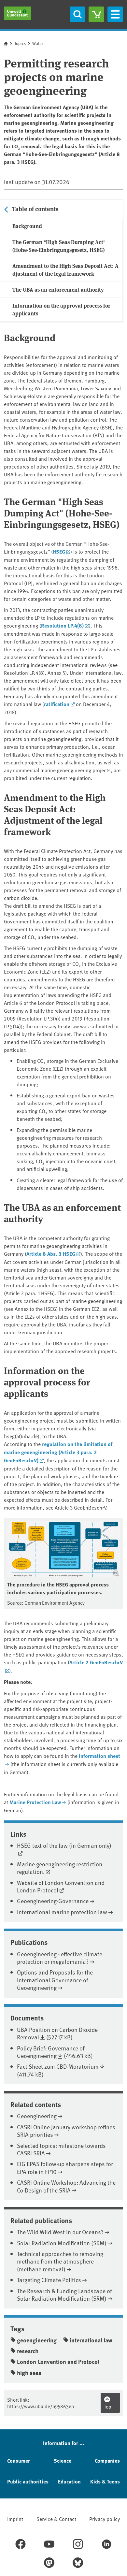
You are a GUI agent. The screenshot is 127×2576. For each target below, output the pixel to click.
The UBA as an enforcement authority (58, 289)
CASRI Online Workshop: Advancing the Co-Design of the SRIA (66, 2186)
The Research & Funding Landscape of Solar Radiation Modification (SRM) (64, 2294)
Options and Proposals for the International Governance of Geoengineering (55, 1980)
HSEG (59, 551)
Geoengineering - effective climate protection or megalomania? (60, 1958)
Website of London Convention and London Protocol (61, 1886)
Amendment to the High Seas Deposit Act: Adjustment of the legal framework (65, 270)
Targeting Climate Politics (49, 2280)
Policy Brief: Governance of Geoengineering (51, 2052)
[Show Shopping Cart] (96, 14)
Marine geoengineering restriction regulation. (60, 1868)
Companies (107, 2460)
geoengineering (37, 2340)
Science (63, 2460)
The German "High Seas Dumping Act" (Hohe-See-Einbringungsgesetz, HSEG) (59, 246)
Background (27, 226)
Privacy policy (105, 2519)
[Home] (18, 13)
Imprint (15, 2519)
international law (91, 2340)
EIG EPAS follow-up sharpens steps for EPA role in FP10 (65, 2167)
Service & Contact (56, 2519)
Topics (20, 43)
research (28, 2351)
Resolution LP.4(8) (62, 625)
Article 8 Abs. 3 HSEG (51, 1254)
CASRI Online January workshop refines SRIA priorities (66, 2131)
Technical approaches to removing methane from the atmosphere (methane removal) (60, 2261)
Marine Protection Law (35, 1802)
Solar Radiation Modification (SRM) (62, 2243)
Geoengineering (37, 2116)
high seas (29, 2373)
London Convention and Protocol (58, 2362)
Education (69, 2481)
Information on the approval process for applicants (61, 309)
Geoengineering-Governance (53, 1901)
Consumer (19, 2460)
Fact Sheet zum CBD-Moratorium (58, 2066)
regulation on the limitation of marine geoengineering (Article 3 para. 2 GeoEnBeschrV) (58, 1452)
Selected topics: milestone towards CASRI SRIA (61, 2149)
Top (108, 2406)
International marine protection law (62, 1912)
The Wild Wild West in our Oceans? (60, 2232)
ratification (57, 704)
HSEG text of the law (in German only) (64, 1845)
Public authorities (28, 2481)
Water (38, 43)
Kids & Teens (105, 2481)
